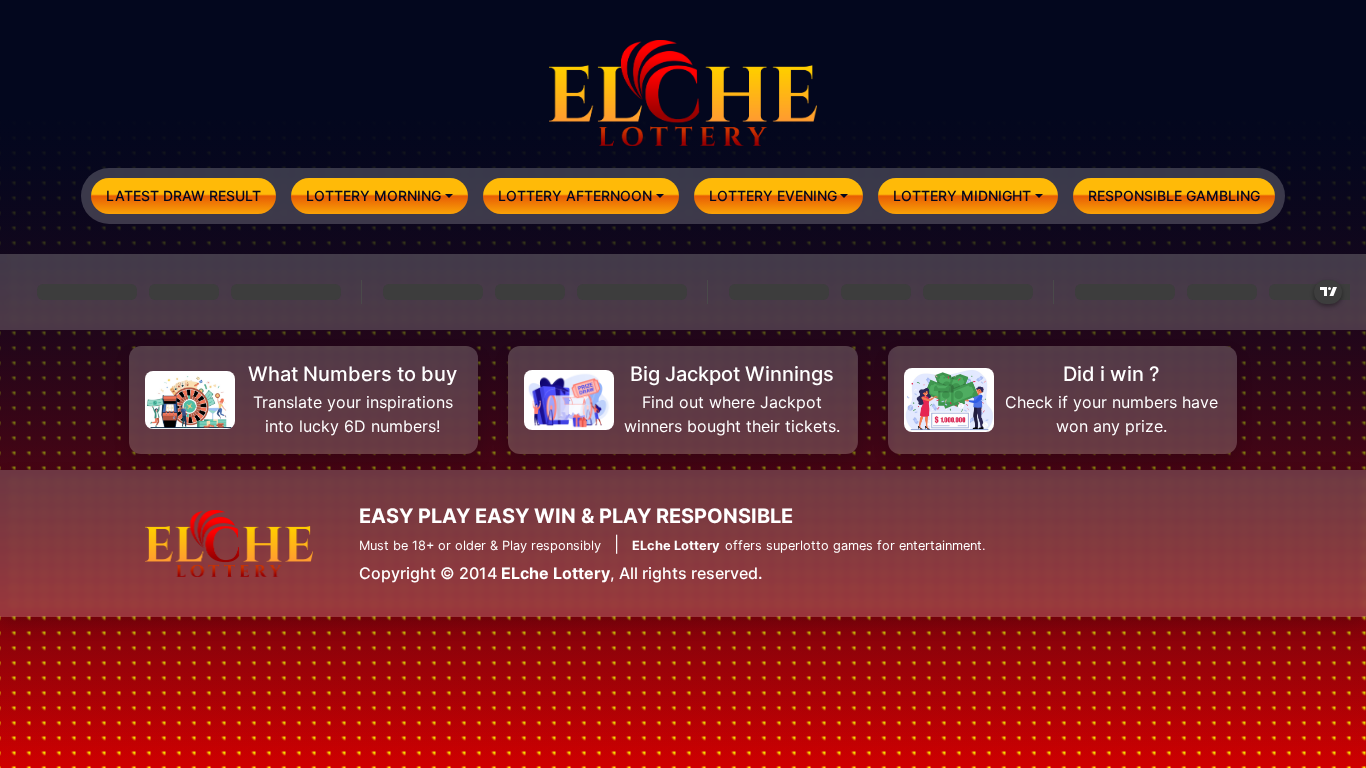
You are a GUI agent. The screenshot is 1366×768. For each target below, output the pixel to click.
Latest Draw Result (183, 195)
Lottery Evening (773, 195)
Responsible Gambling (1174, 195)
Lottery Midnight (962, 195)
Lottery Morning (373, 195)
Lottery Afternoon (575, 195)
